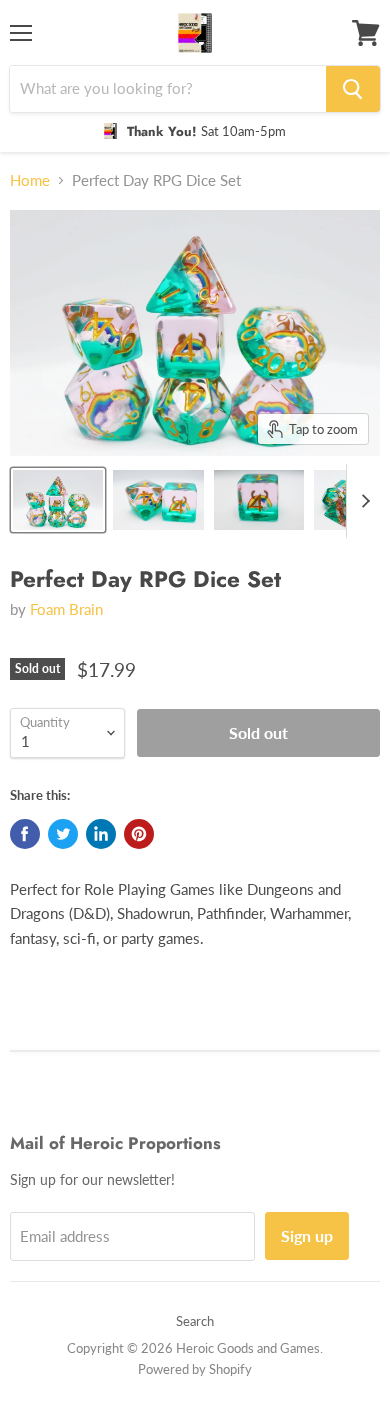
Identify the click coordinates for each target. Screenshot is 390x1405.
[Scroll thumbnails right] (362, 501)
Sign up (307, 1235)
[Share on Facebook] (25, 834)
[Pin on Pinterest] (139, 834)
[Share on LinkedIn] (101, 834)
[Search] (353, 89)
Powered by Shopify (195, 1369)
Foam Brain (66, 609)
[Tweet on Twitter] (63, 834)
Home (30, 180)
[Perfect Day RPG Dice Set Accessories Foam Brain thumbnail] (58, 500)
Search (195, 1321)
